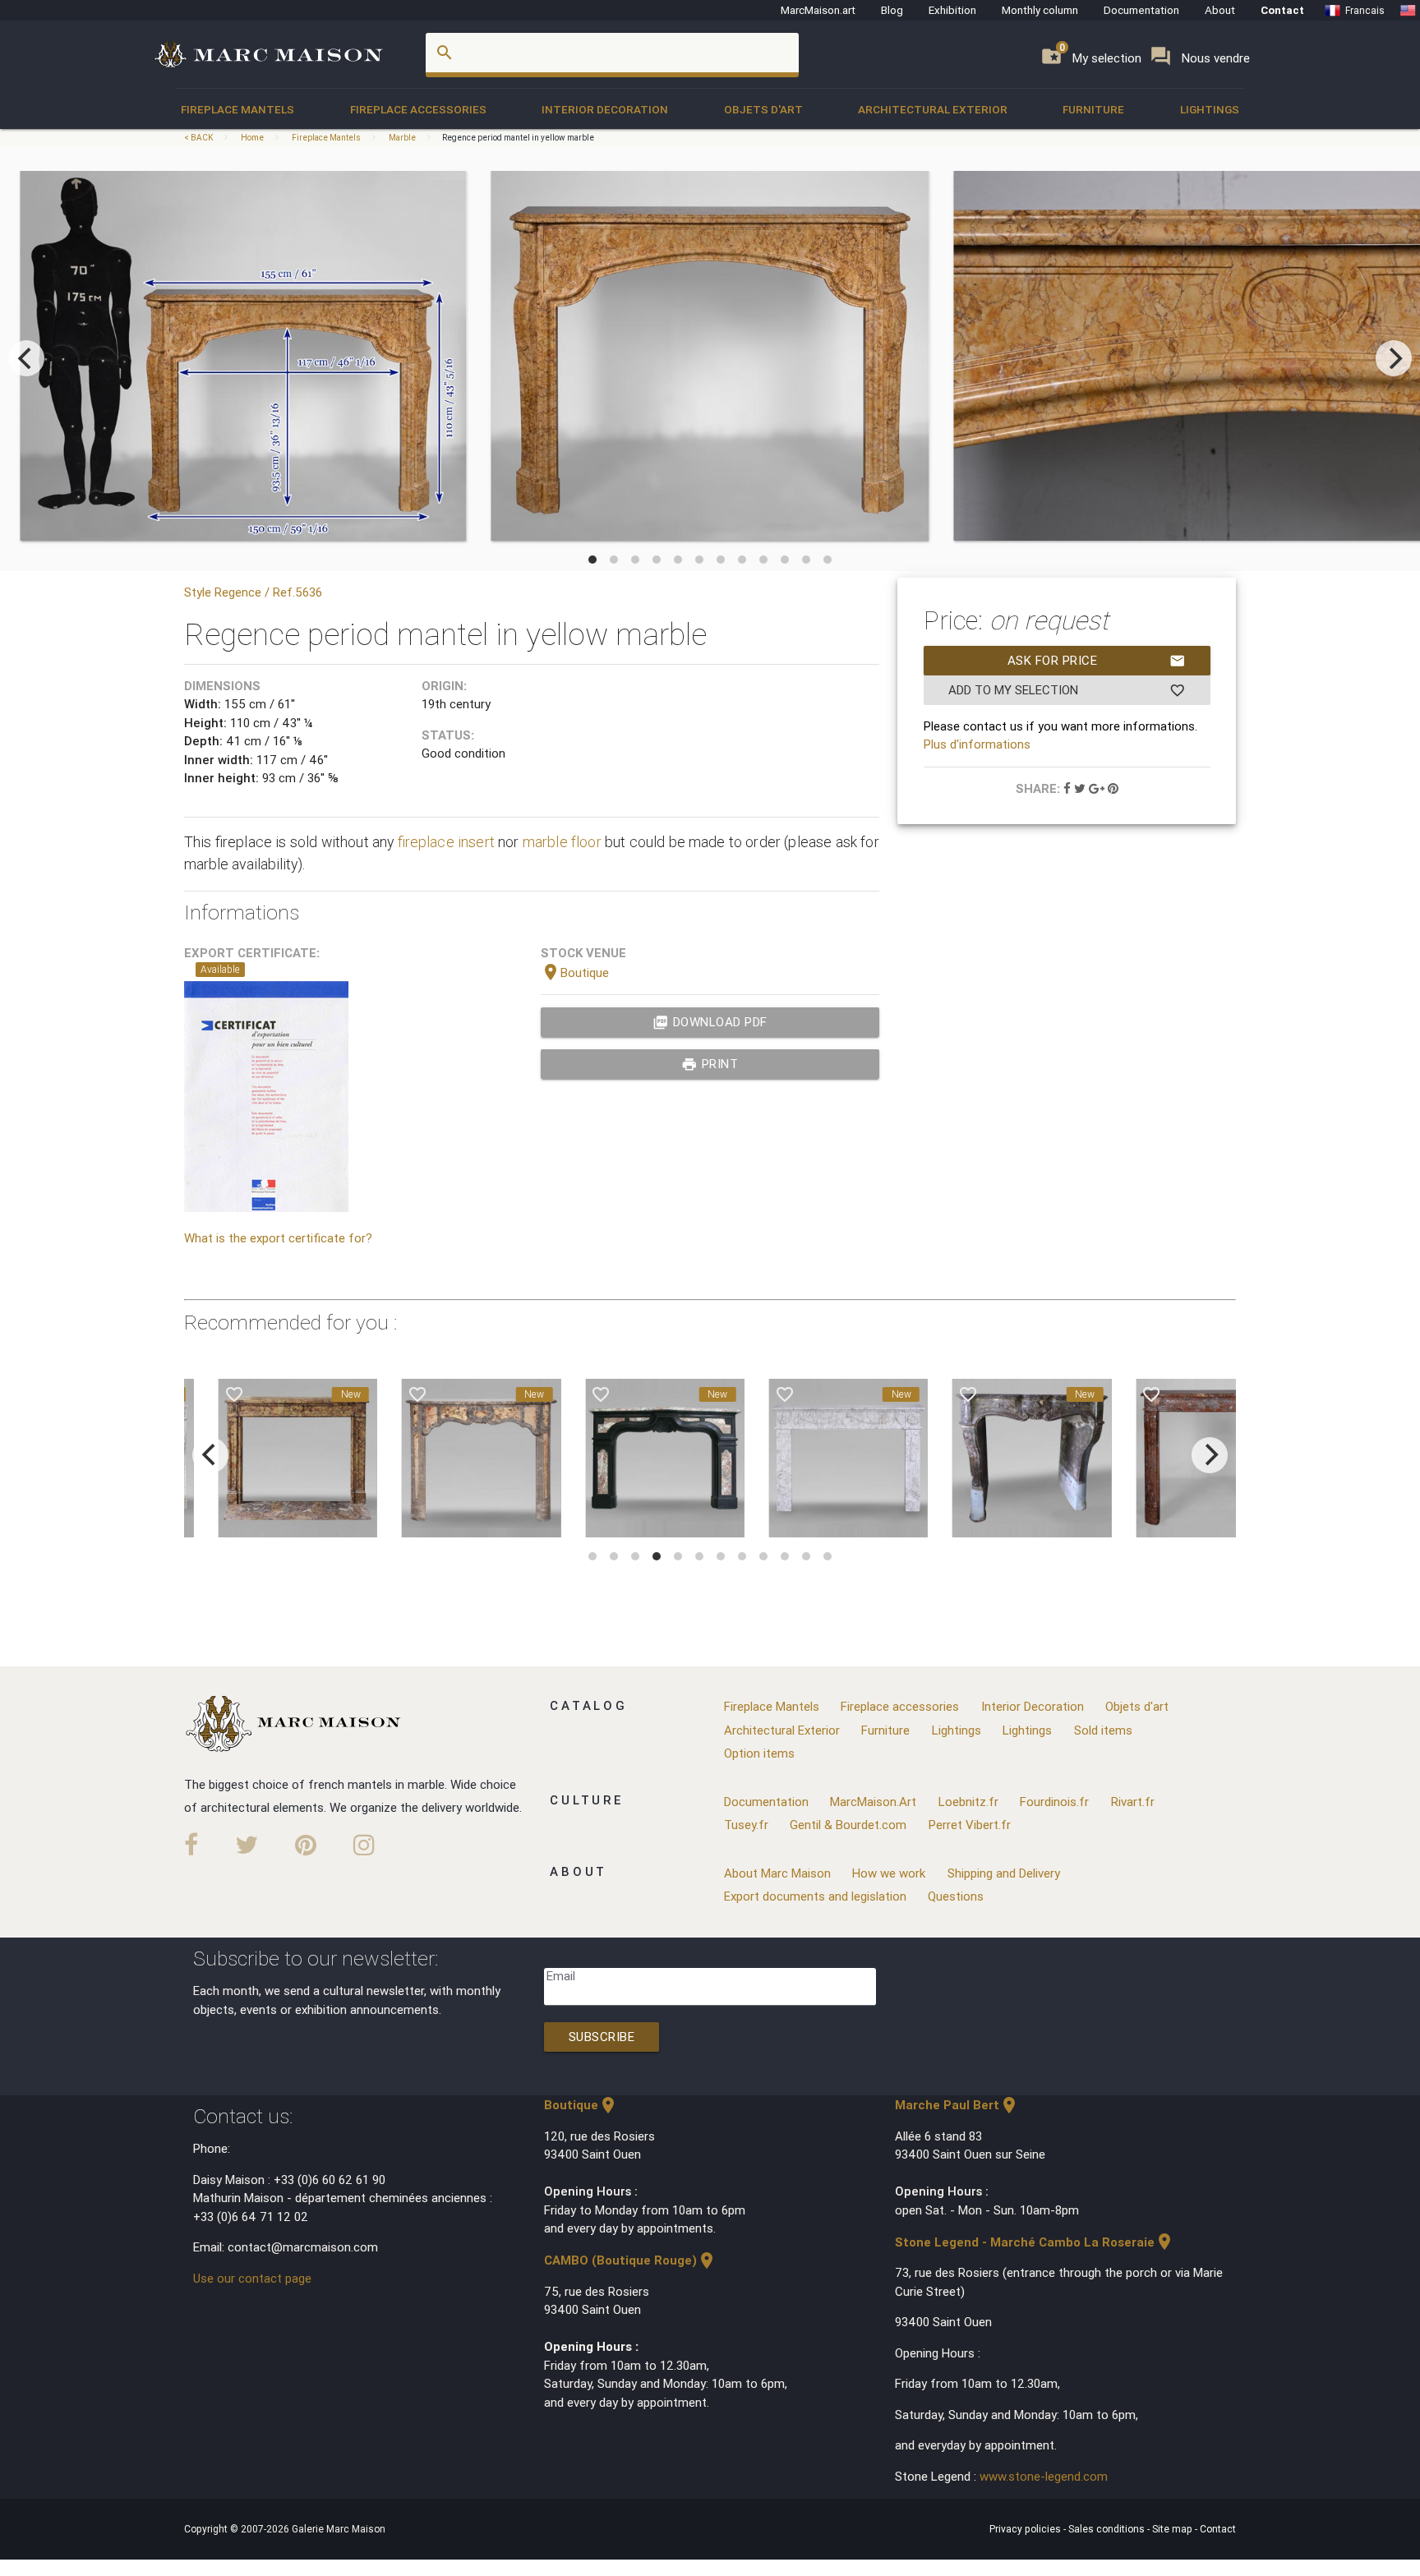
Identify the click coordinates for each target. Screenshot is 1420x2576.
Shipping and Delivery (1004, 1873)
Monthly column (1040, 10)
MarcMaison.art (818, 10)
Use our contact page (252, 2278)
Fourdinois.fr (1054, 1802)
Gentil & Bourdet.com (848, 1825)
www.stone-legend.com (1044, 2476)
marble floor (562, 842)
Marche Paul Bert (957, 2105)
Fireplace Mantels (237, 109)
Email (561, 1976)
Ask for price (1097, 661)
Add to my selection (1067, 690)
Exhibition (952, 10)
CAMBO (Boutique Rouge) (630, 2260)
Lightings (1210, 109)
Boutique (575, 972)
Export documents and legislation (815, 1896)
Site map (1173, 2529)
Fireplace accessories (418, 109)
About (1220, 10)
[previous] (26, 358)
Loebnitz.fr (968, 1802)
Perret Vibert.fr (970, 1825)
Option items (759, 1753)
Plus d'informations (977, 744)
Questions (956, 1896)
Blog (892, 10)
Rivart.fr (1133, 1802)
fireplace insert (446, 842)
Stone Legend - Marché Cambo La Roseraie (1035, 2242)
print (710, 1064)
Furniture (1093, 109)
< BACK (199, 138)
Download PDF (710, 1022)
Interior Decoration (605, 109)
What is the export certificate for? (278, 1238)
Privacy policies (1026, 2529)
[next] (1394, 358)
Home (252, 138)
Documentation (1141, 10)
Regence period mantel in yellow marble (518, 138)
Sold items (1103, 1730)
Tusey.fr (746, 1825)
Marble (402, 138)
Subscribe (602, 2037)
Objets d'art (763, 109)
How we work (889, 1873)
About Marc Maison (777, 1873)
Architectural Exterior (933, 109)
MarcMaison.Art (873, 1802)
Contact (1282, 10)
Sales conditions (1108, 2529)
